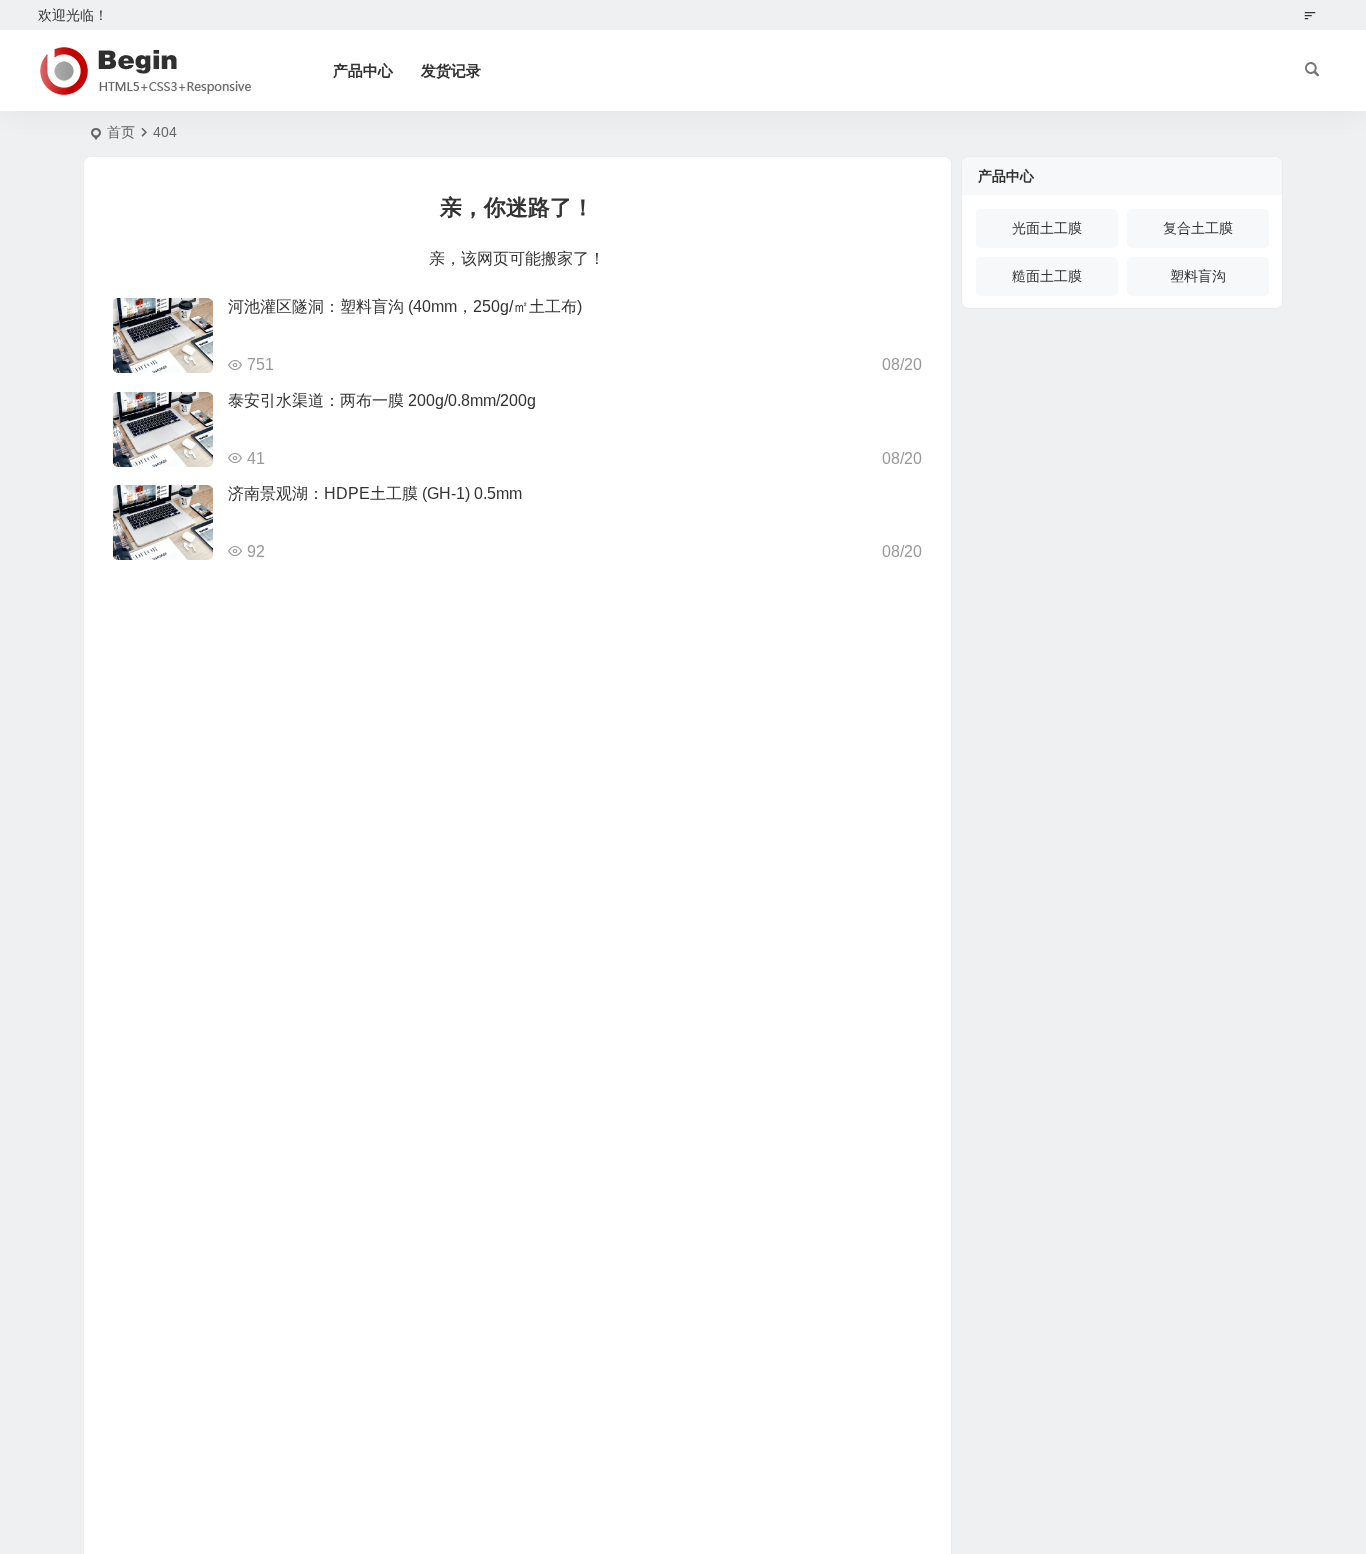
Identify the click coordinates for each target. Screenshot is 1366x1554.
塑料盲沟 (1198, 276)
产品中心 (363, 70)
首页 (121, 132)
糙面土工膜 (1047, 276)
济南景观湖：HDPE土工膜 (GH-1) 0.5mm (375, 493)
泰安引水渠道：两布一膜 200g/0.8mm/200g (382, 400)
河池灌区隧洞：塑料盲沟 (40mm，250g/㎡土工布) (405, 306)
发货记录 (451, 70)
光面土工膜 (1047, 228)
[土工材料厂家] (143, 71)
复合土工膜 (1198, 228)
